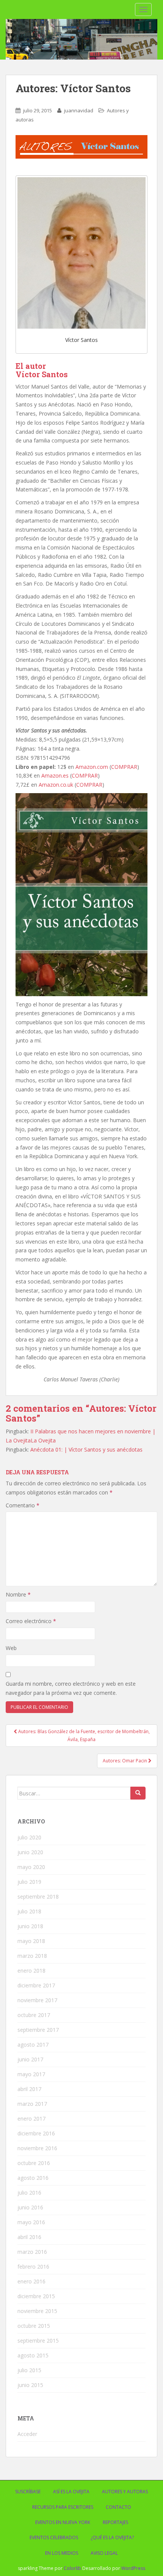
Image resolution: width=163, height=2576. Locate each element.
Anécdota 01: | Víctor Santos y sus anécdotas (86, 1449)
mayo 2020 (31, 1867)
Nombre (18, 1594)
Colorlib (72, 2568)
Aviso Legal (104, 2553)
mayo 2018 (31, 1941)
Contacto (118, 2507)
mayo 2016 (31, 2222)
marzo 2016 (32, 2252)
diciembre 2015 (36, 2296)
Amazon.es (55, 775)
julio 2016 (29, 2193)
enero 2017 (31, 2119)
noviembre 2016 (37, 2148)
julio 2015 (29, 2370)
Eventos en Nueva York (63, 2522)
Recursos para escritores (63, 2507)
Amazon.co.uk (56, 785)
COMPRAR (124, 767)
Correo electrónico (31, 1621)
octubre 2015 (34, 2326)
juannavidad (79, 110)
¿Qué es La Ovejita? (112, 2537)
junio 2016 (30, 2207)
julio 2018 (29, 1911)
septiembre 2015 (38, 2341)
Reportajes (115, 2522)
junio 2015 (30, 2385)
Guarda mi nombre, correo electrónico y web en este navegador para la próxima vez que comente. (71, 1688)
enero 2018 (31, 1971)
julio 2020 (29, 1837)
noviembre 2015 (37, 2311)
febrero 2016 (33, 2267)
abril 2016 (29, 2237)
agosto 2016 (33, 2178)
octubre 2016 (34, 2163)
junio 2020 (30, 1852)
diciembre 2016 (36, 2133)
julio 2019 (29, 1882)
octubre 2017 (34, 2015)
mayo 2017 (31, 2074)
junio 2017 (30, 2059)
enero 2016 (31, 2281)
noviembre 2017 (37, 2000)
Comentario (23, 1505)
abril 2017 (29, 2089)
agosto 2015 (33, 2355)
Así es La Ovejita (71, 2492)
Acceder (27, 2434)
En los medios (62, 2553)
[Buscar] (138, 1793)
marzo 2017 (32, 2104)
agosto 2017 (33, 2045)
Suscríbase (28, 2492)
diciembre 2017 (36, 1985)
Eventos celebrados (54, 2537)
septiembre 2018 (38, 1897)
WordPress (133, 2568)
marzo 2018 (32, 1956)
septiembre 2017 (38, 2030)
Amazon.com (92, 767)
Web (11, 1648)
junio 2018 (30, 1926)
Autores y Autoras (125, 2492)
